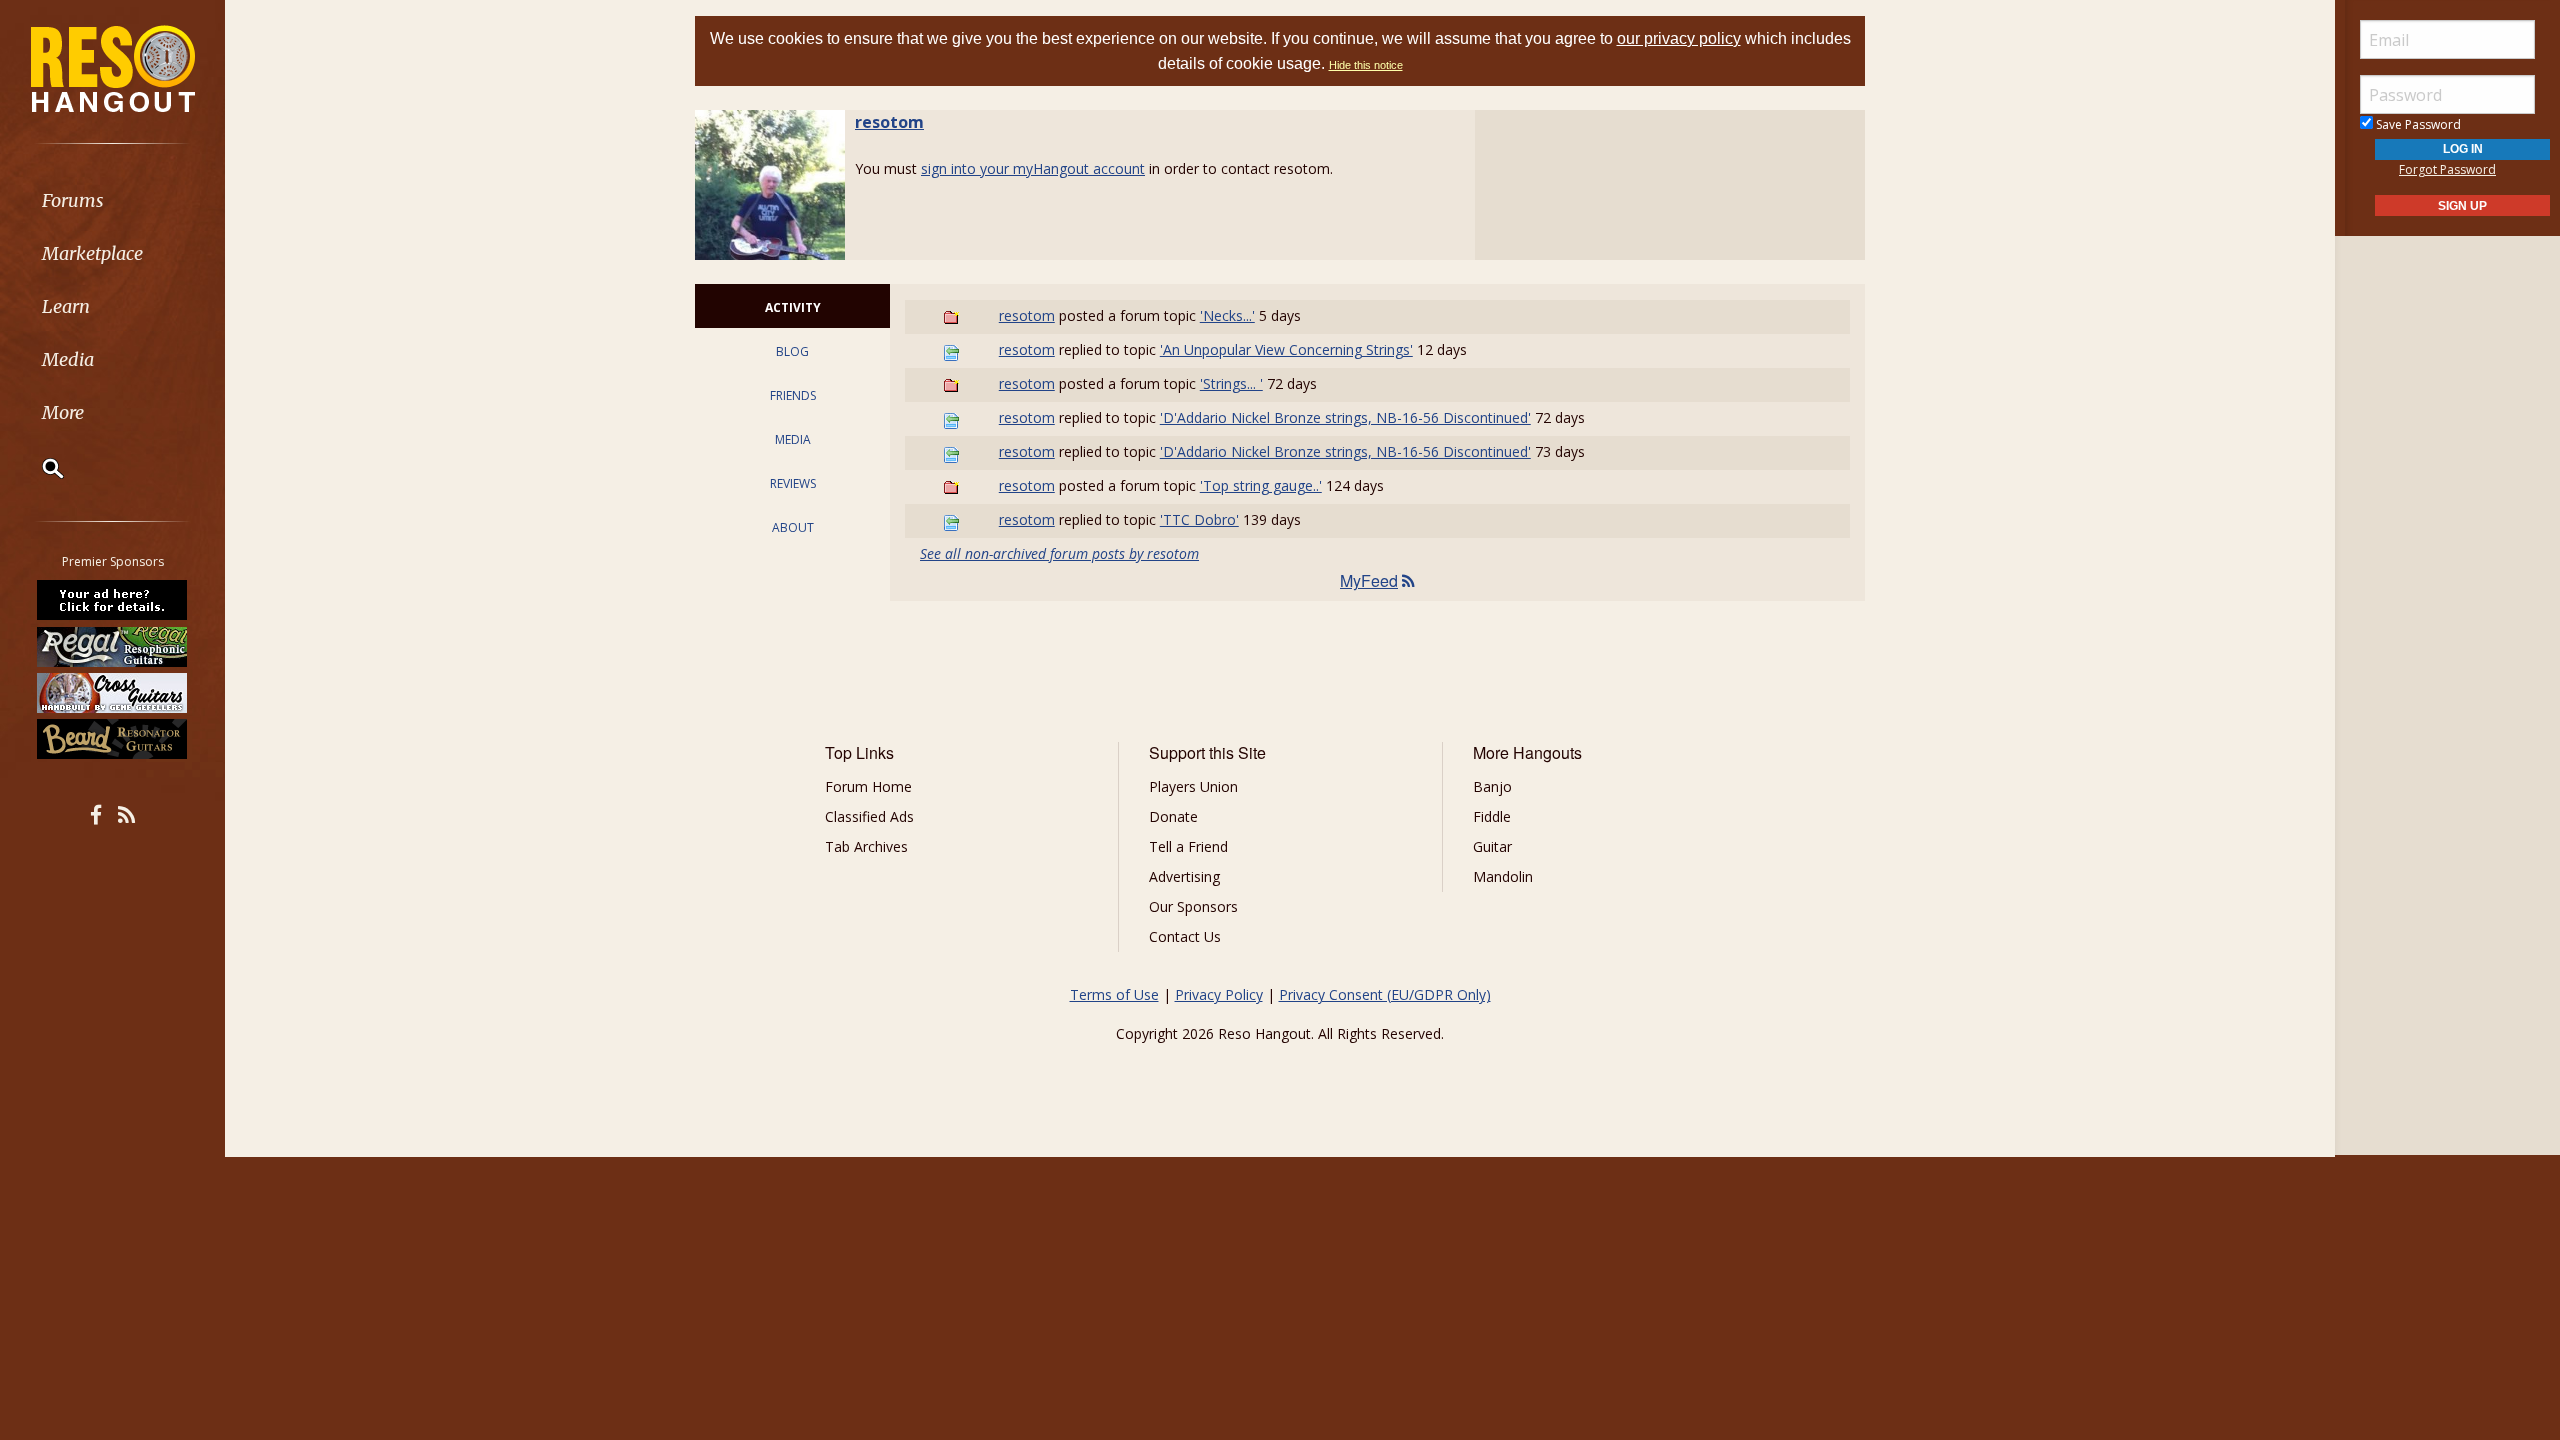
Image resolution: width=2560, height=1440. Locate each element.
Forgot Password (2447, 169)
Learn (66, 306)
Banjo (1492, 786)
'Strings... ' (1231, 383)
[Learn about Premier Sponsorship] (113, 600)
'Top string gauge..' (1261, 485)
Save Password (2417, 124)
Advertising (1184, 876)
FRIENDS (793, 395)
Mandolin (1503, 876)
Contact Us (1185, 936)
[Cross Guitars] (113, 693)
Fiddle (1492, 816)
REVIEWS (793, 483)
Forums (73, 200)
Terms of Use (1114, 994)
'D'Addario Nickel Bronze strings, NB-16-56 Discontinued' (1345, 417)
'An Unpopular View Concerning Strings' (1286, 349)
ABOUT (793, 527)
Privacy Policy (1219, 994)
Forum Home (868, 786)
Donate (1173, 816)
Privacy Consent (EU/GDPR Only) (1385, 994)
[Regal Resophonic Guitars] (113, 646)
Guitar (1492, 846)
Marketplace (92, 253)
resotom (889, 122)
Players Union (1193, 786)
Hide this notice (1366, 65)
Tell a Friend (1188, 846)
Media (68, 359)
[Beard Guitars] (113, 739)
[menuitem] (112, 200)
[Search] (40, 468)
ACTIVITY (793, 307)
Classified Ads (869, 816)
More (63, 412)
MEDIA (793, 439)
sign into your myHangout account (1033, 168)
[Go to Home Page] (113, 67)
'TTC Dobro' (1199, 519)
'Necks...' (1227, 315)
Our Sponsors (1193, 906)
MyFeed (1369, 580)
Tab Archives (866, 846)
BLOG (792, 351)
